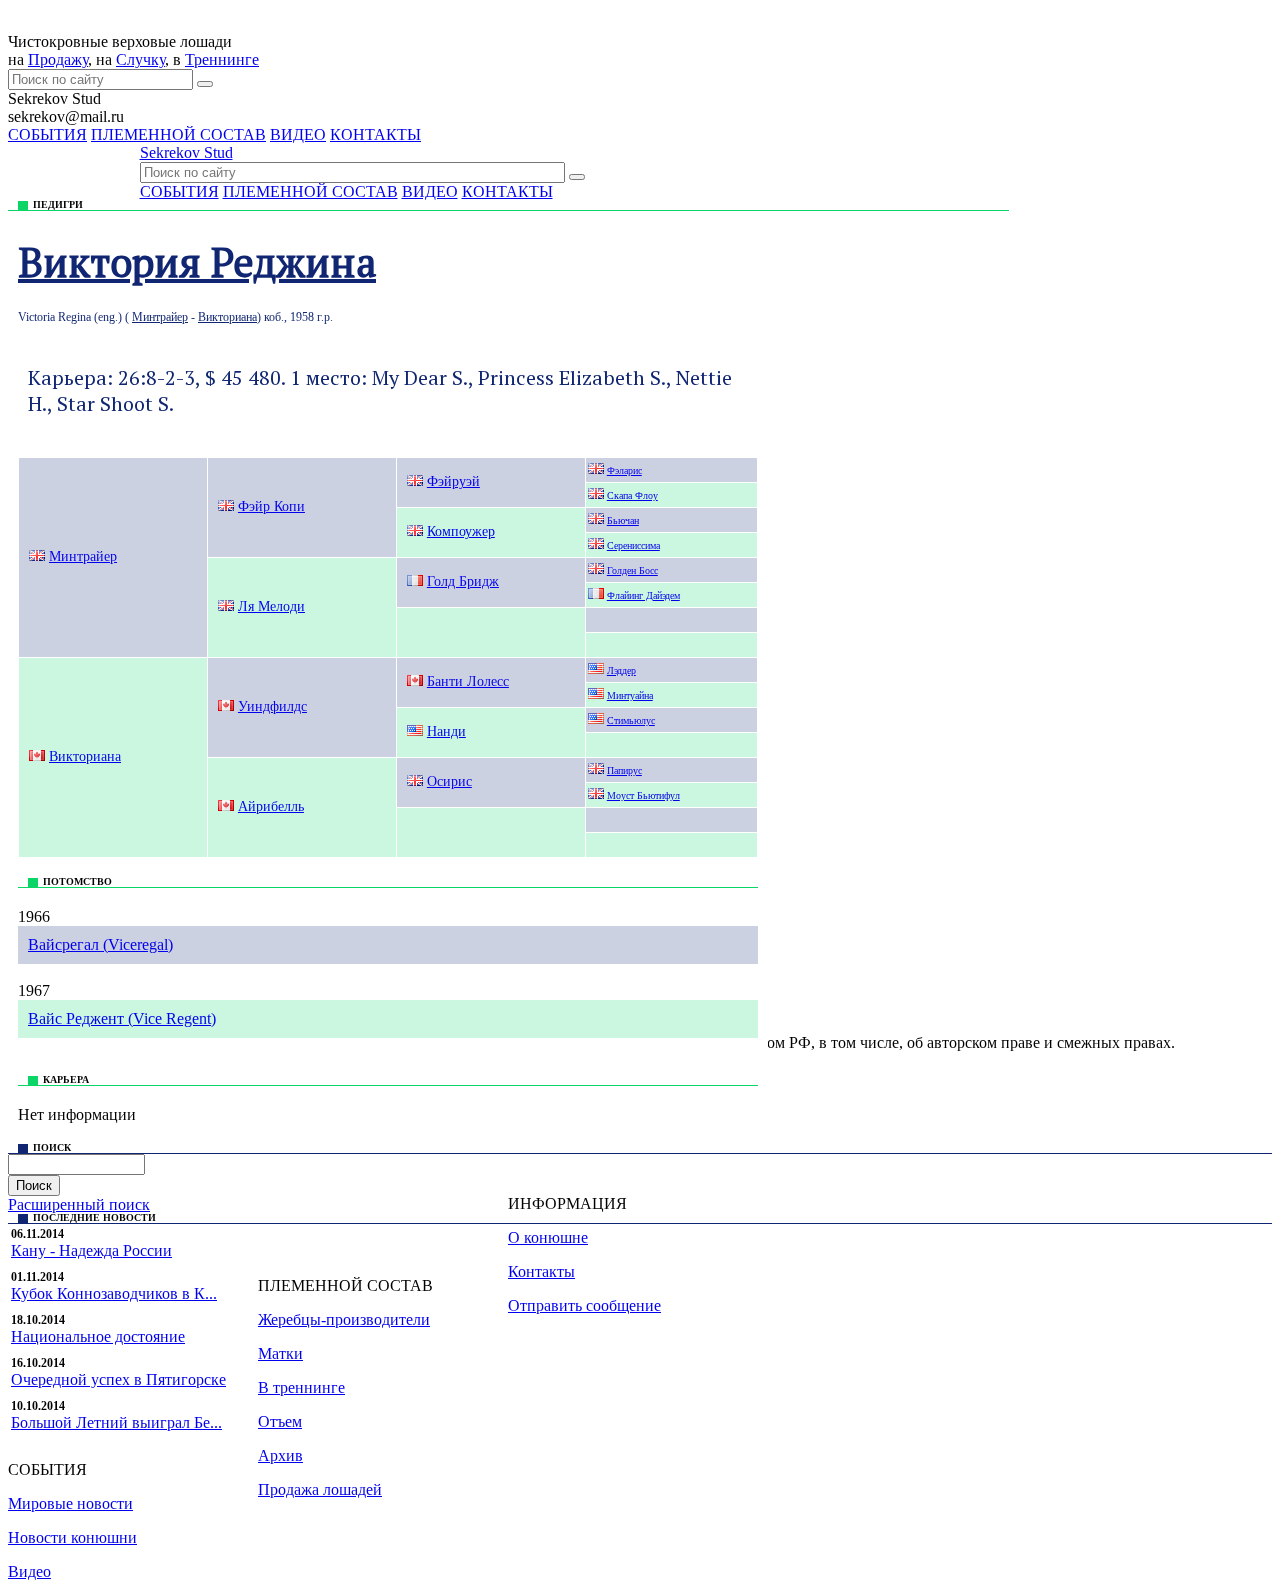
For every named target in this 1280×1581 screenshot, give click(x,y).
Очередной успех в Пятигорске (118, 1379)
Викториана (227, 317)
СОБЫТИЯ (47, 134)
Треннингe (222, 59)
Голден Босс (632, 570)
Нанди (446, 731)
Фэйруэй (453, 481)
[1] (205, 84)
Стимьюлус (631, 720)
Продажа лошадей (320, 1489)
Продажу (58, 59)
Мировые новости (70, 1503)
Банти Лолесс (468, 681)
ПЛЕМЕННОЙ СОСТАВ (178, 134)
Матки (280, 1353)
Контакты (541, 1271)
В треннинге (301, 1387)
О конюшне (548, 1237)
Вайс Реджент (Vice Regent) (122, 1018)
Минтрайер (160, 317)
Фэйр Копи (271, 506)
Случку (140, 59)
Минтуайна (630, 695)
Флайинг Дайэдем (643, 595)
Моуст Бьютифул (643, 795)
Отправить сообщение (584, 1305)
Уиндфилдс (272, 706)
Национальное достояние (98, 1336)
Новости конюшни (72, 1537)
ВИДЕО (298, 134)
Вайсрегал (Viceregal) (100, 944)
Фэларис (624, 470)
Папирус (624, 770)
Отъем (280, 1421)
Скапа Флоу (632, 495)
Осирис (449, 781)
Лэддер (621, 670)
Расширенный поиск (79, 1204)
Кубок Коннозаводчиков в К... (114, 1293)
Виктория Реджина (197, 261)
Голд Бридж (463, 581)
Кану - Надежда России (91, 1250)
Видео (29, 1571)
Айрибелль (271, 806)
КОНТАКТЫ (375, 134)
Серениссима (633, 545)
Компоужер (461, 531)
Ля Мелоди (271, 606)
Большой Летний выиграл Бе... (116, 1422)
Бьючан (623, 520)
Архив (280, 1455)
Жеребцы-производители (344, 1319)
